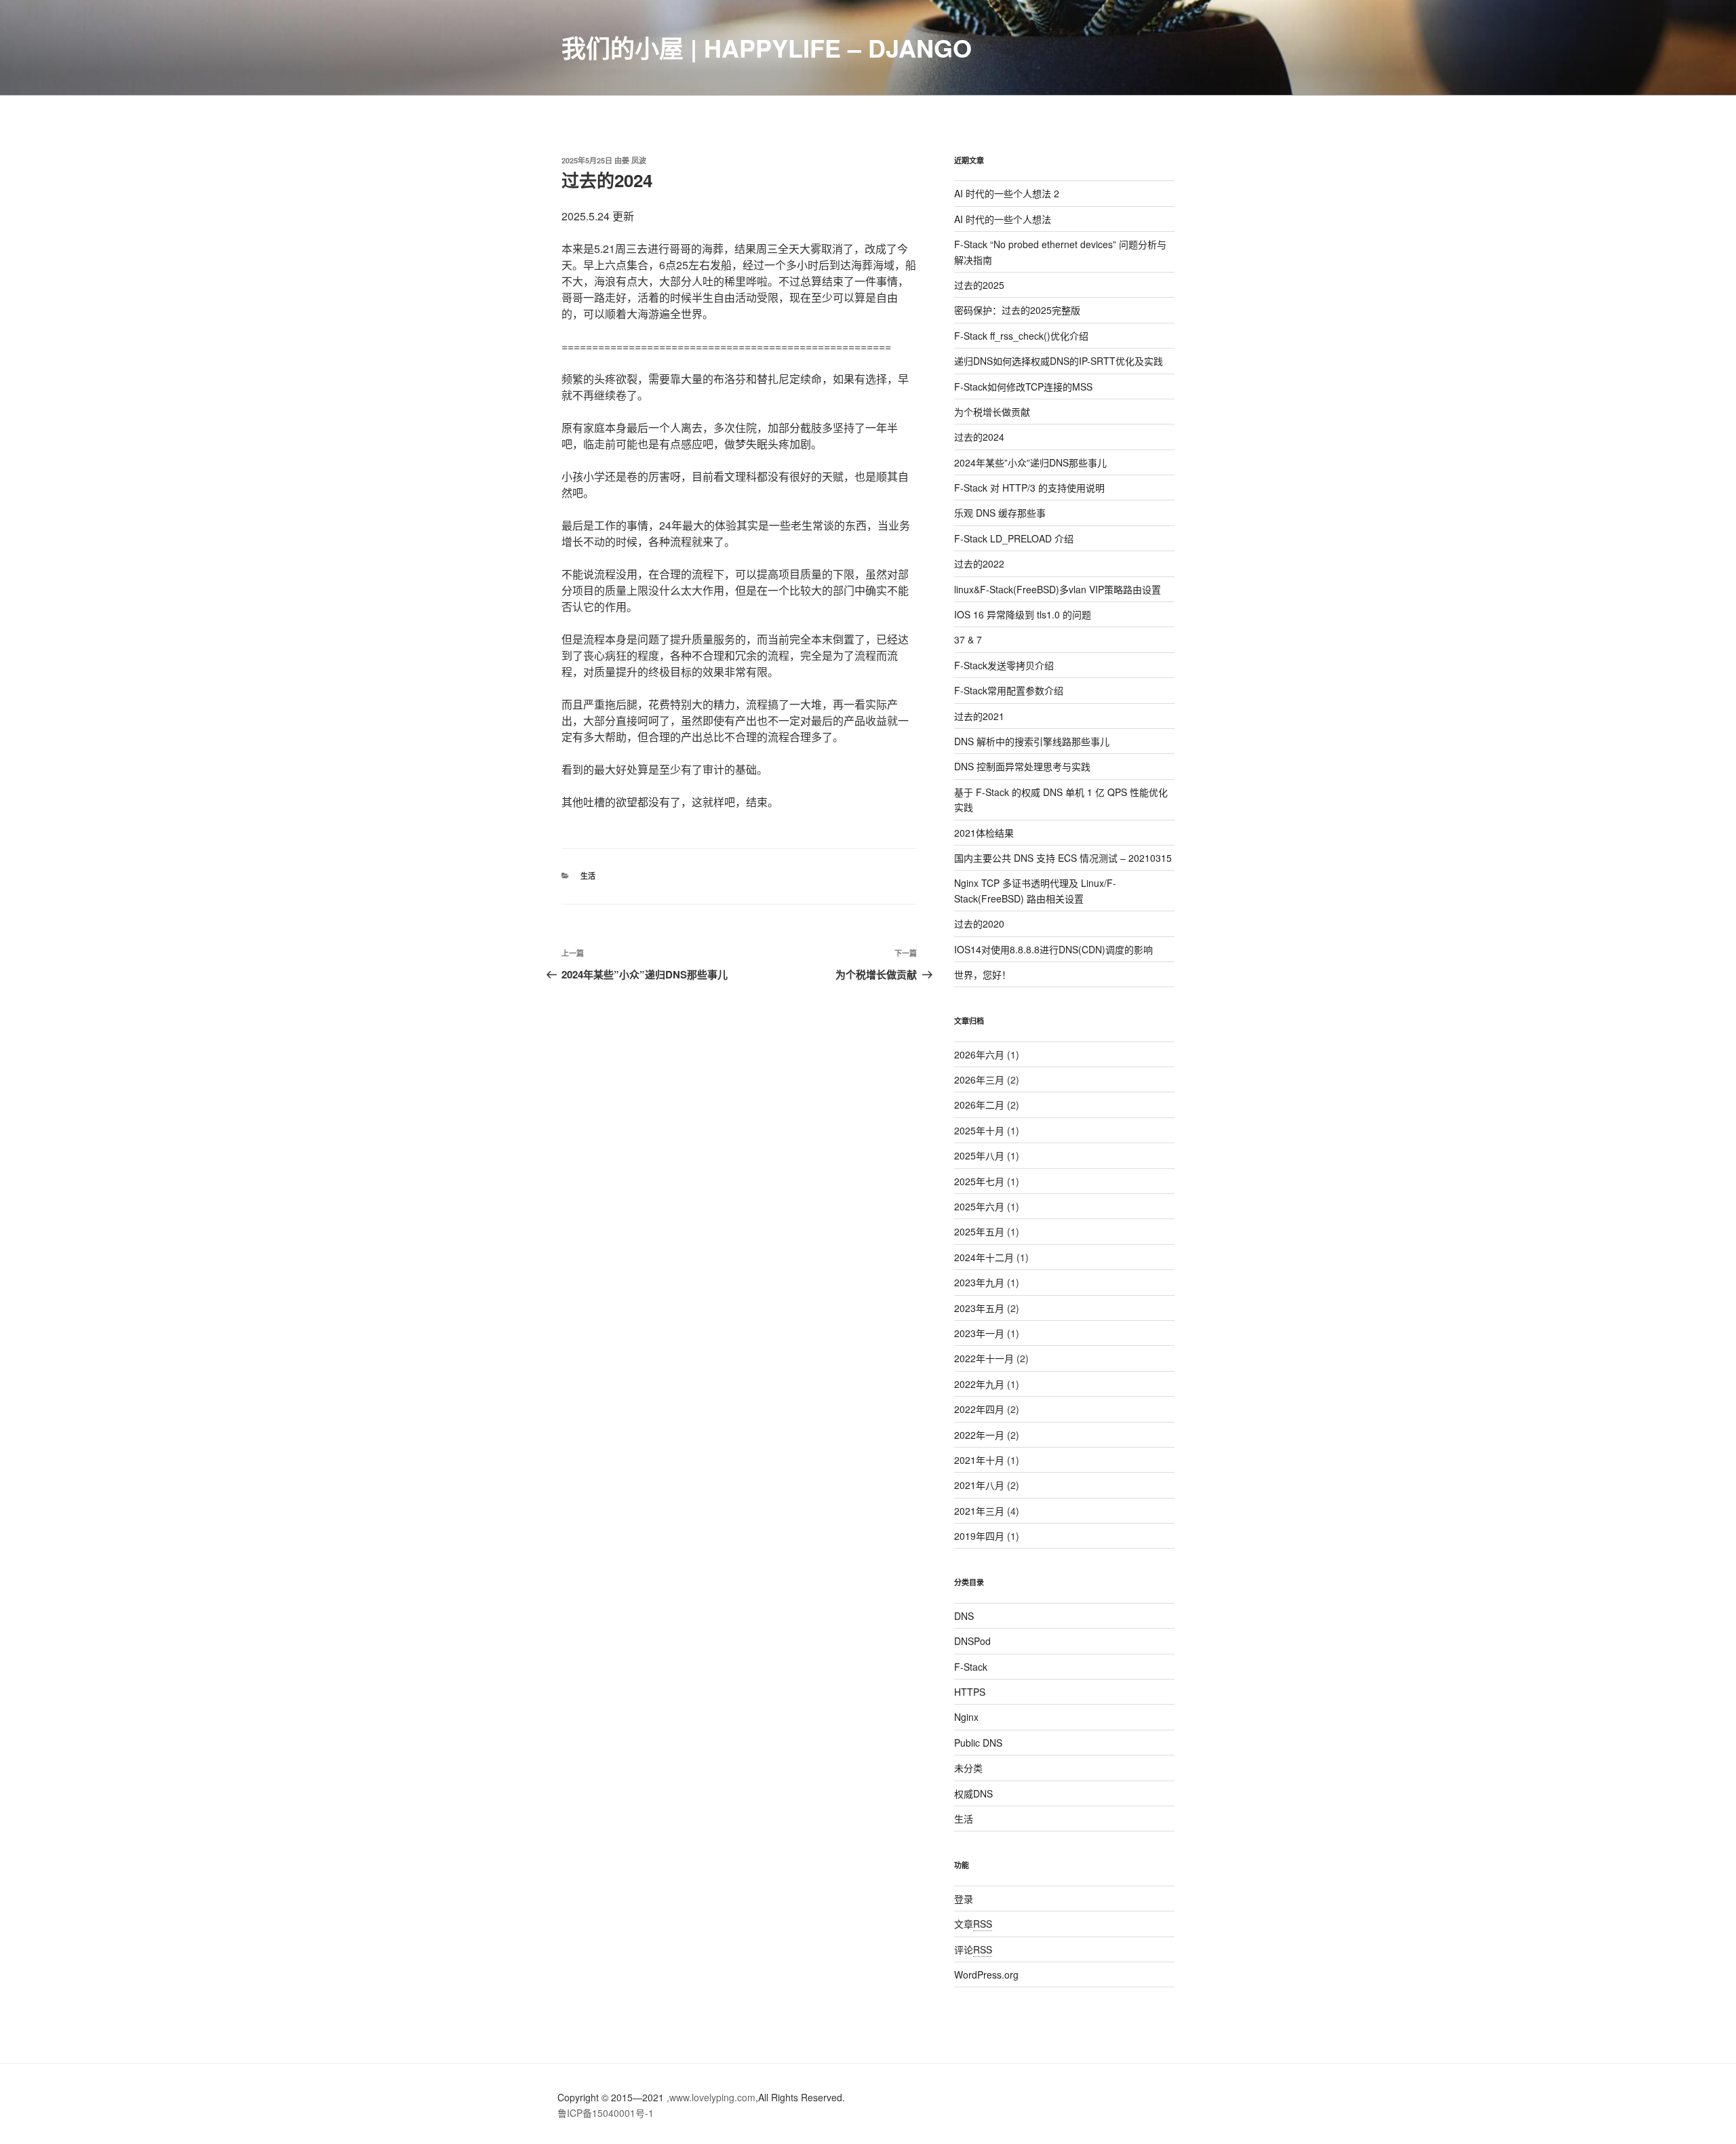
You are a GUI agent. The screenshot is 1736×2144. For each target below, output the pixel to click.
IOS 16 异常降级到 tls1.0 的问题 (1023, 614)
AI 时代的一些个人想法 (1003, 219)
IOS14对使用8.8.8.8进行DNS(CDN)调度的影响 (1053, 949)
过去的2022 (979, 563)
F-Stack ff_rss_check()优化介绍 (1021, 336)
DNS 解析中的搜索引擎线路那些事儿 (1032, 741)
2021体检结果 (984, 833)
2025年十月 (979, 1130)
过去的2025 (979, 285)
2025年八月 (979, 1155)
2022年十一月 (984, 1358)
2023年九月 (979, 1282)
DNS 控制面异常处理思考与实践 (1022, 766)
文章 (973, 1924)
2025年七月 (979, 1181)
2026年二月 (979, 1105)
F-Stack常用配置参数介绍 (1009, 690)
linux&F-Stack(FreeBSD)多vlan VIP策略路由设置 (1058, 589)
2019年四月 (979, 1536)
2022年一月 (979, 1435)
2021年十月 (979, 1460)
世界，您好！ (983, 974)
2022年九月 (979, 1384)
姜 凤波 (634, 160)
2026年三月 (979, 1079)
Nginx (966, 1717)
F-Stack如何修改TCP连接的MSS (1023, 386)
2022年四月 (979, 1409)
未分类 (968, 1768)
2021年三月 (979, 1511)
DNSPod (972, 1641)
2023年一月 (979, 1333)
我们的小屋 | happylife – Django (767, 47)
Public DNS (978, 1743)
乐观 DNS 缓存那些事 (1000, 513)
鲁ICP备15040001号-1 (606, 2113)
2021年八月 (979, 1485)
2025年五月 (979, 1231)
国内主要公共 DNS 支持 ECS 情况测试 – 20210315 (1063, 858)
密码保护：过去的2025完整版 (1017, 310)
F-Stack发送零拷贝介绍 (1004, 665)
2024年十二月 (984, 1257)
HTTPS (970, 1692)
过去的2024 (979, 437)
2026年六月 (979, 1054)
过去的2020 (979, 924)
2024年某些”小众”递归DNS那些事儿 (1030, 462)
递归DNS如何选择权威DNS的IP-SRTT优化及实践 (1059, 361)
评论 (973, 1949)
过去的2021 (979, 716)
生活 (588, 876)
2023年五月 (979, 1308)
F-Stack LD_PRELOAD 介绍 (1014, 538)
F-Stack (971, 1667)
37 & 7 (968, 639)
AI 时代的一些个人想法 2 (1007, 193)
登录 (964, 1899)
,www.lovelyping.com (711, 2097)
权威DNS (973, 1793)
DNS (964, 1616)
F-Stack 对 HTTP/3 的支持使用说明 (1029, 488)
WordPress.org (986, 1974)
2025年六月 (979, 1206)
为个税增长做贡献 (992, 412)
